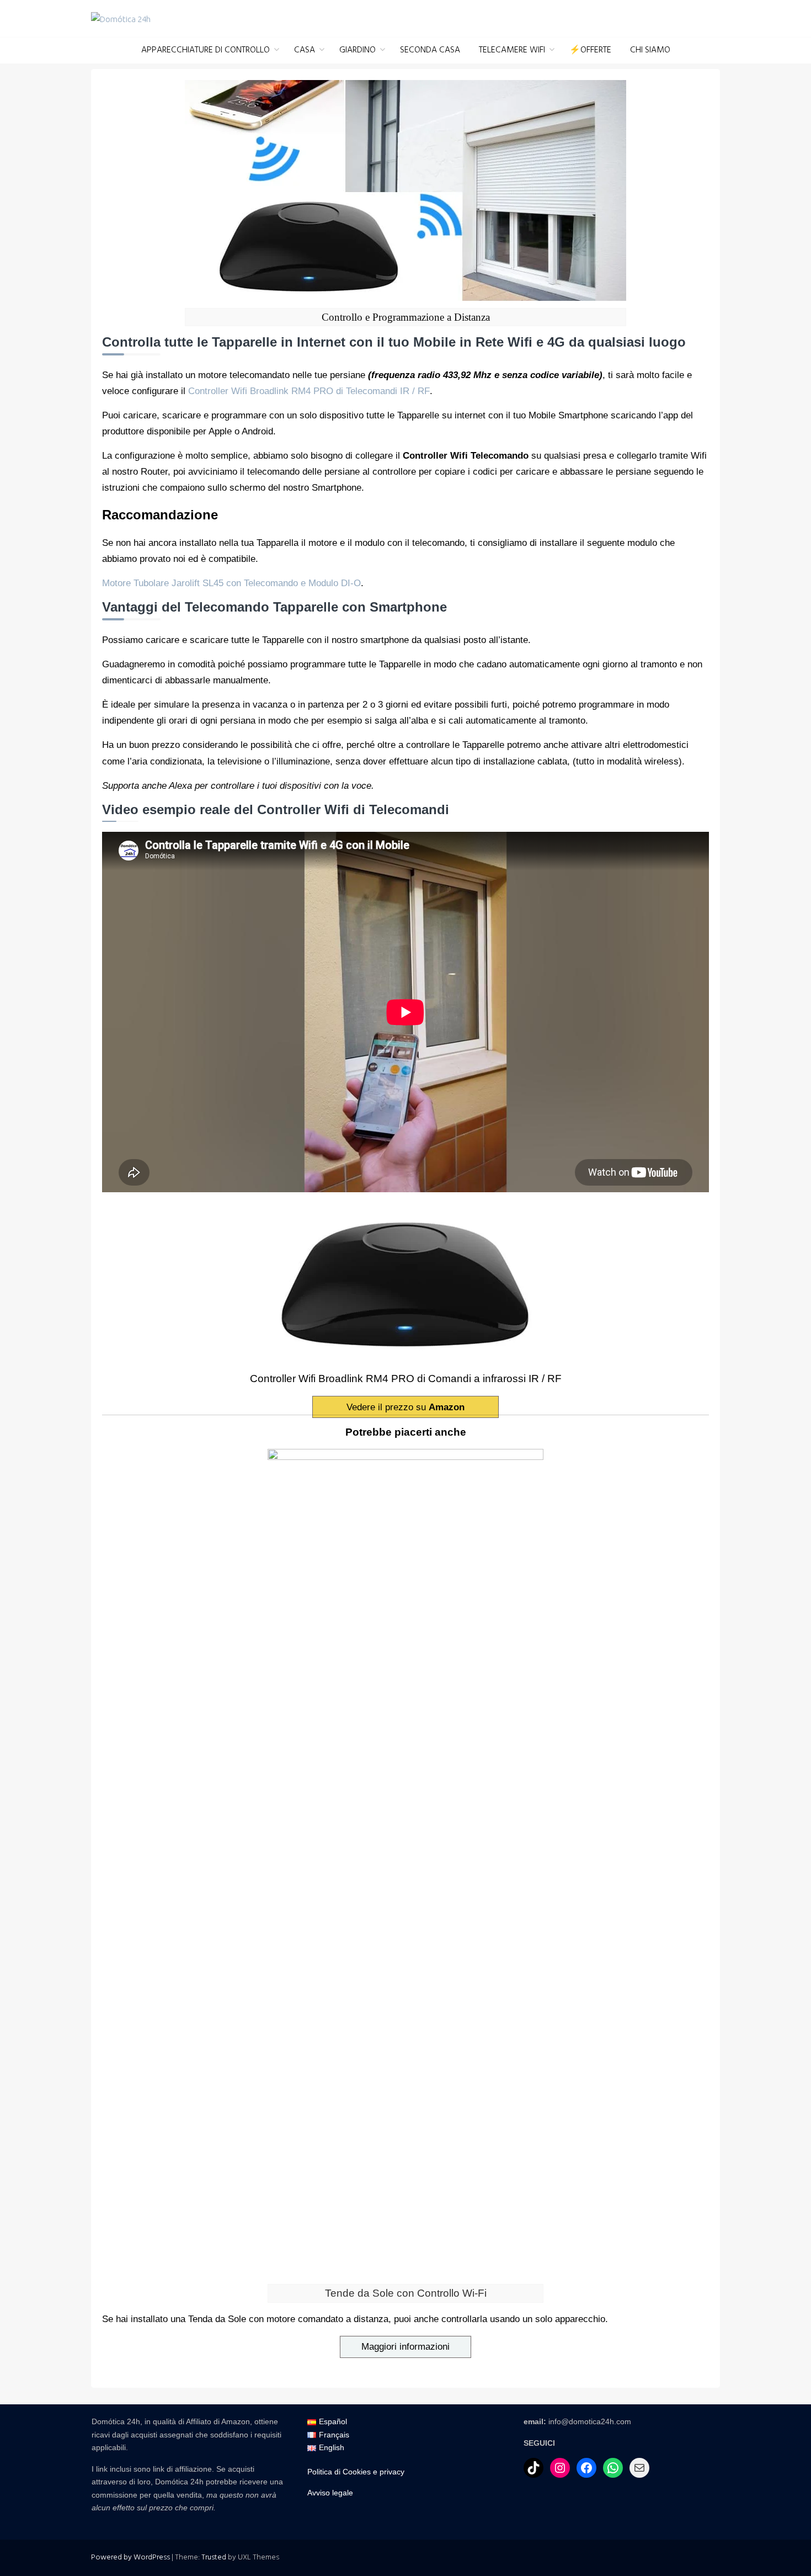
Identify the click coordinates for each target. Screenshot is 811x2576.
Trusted (214, 2558)
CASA (305, 50)
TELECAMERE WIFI (512, 50)
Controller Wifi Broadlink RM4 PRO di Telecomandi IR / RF (309, 391)
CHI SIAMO (650, 50)
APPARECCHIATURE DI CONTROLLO (206, 50)
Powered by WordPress (130, 2558)
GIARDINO (358, 50)
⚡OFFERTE (590, 50)
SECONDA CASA (430, 50)
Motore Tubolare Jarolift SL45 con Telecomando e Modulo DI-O (231, 583)
